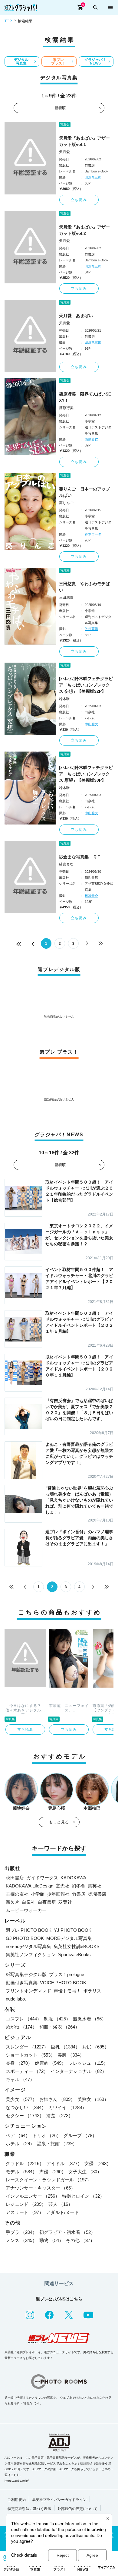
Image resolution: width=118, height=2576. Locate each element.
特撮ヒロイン (83, 2196)
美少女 (21, 2099)
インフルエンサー (33, 2196)
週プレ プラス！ (58, 61)
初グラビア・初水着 (67, 2232)
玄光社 (62, 1886)
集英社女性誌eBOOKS (77, 1946)
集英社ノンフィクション (31, 1955)
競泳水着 (90, 2019)
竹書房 (79, 1894)
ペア (18, 2135)
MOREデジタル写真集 (69, 1938)
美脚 (71, 2055)
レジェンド (26, 2204)
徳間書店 (97, 1894)
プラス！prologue (67, 1974)
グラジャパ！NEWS (95, 61)
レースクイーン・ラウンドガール (49, 2180)
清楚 (60, 2116)
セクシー (25, 2116)
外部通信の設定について (77, 2509)
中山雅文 (91, 724)
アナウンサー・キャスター (41, 2188)
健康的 (50, 2063)
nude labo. (16, 1999)
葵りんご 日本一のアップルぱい (84, 492)
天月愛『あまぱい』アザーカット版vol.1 (84, 141)
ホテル (20, 2144)
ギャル (20, 2079)
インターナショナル (79, 2071)
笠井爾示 (91, 629)
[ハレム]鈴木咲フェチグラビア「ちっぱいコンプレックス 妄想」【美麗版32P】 (86, 685)
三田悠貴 (66, 597)
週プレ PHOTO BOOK (29, 1930)
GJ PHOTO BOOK (25, 1938)
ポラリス (92, 1991)
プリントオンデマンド (28, 1991)
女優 (98, 2163)
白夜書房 (47, 1902)
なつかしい (26, 2107)
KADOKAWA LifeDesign (29, 1886)
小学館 (38, 1894)
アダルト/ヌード (62, 2212)
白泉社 (29, 1902)
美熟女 (93, 2099)
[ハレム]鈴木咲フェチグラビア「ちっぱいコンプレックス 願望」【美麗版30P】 (86, 774)
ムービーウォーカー (26, 1910)
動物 (51, 2240)
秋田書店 (15, 1878)
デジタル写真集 (21, 61)
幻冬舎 (79, 1886)
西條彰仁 (91, 439)
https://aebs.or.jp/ (17, 2481)
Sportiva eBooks (74, 1955)
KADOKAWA (73, 1878)
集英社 (95, 1886)
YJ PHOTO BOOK (73, 1930)
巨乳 (65, 2047)
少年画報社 (58, 1894)
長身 (19, 2063)
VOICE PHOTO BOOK (63, 1983)
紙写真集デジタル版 (26, 1974)
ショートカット (30, 2055)
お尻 (96, 2047)
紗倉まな (66, 864)
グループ (80, 2135)
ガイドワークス (42, 1878)
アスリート (25, 2212)
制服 (57, 2019)
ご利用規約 (17, 2500)
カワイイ (67, 2107)
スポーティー (27, 2071)
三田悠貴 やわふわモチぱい (84, 587)
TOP (8, 21)
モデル (21, 2172)
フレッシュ (88, 2063)
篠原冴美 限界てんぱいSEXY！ (85, 397)
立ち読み (79, 200)
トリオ (47, 2135)
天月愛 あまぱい (76, 316)
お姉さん (57, 2099)
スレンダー (27, 2047)
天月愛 (64, 152)
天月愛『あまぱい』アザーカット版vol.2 (84, 230)
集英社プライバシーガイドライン (59, 2500)
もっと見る (59, 1822)
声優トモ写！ (67, 1991)
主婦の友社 (17, 1894)
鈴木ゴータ (93, 534)
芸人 (61, 2204)
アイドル (64, 2163)
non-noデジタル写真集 (28, 1946)
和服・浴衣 (59, 2027)
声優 (53, 2172)
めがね (21, 2027)
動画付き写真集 (22, 1983)
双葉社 (65, 1902)
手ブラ (21, 2232)
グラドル (25, 2163)
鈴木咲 (64, 699)
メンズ (21, 2240)
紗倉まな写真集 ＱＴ (80, 857)
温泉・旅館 (57, 2144)
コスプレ (24, 2019)
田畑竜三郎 (93, 177)
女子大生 (85, 2172)
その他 (80, 2240)
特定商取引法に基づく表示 (29, 2509)
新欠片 (13, 1902)
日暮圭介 (91, 896)
